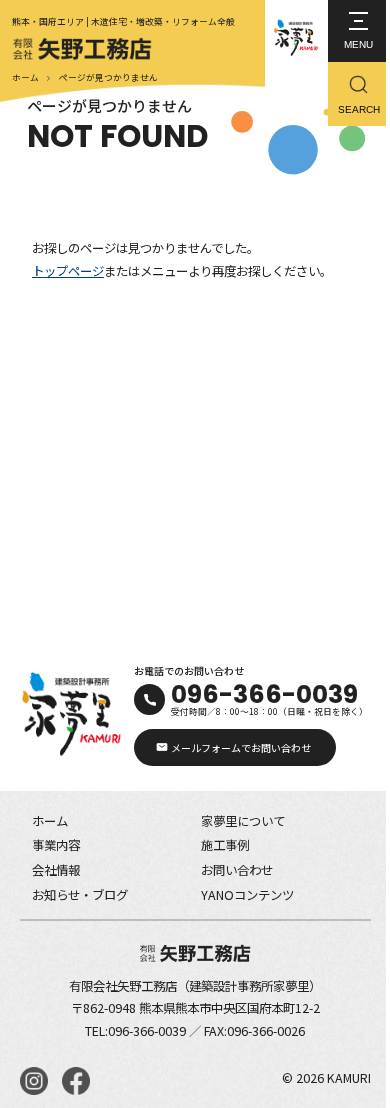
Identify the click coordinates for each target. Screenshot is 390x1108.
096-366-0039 (264, 694)
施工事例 (225, 845)
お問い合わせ (237, 870)
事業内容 (56, 845)
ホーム (25, 77)
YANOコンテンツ (247, 895)
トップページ (68, 271)
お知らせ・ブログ (80, 895)
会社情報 (56, 870)
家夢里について (243, 821)
